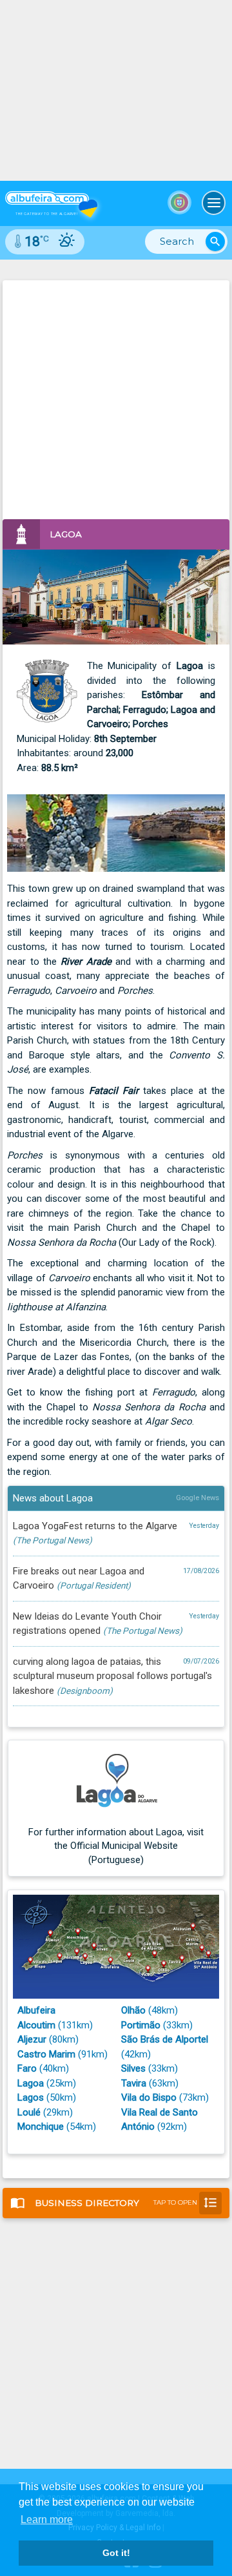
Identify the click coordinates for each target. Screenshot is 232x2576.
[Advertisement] (116, 397)
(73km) (165, 2097)
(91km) (63, 2054)
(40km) (43, 2068)
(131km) (55, 2025)
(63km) (150, 2083)
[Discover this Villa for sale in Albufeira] (116, 90)
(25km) (47, 2083)
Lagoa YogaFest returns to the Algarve (116, 1533)
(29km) (45, 2112)
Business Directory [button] (114, 2202)
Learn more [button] (47, 2519)
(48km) (150, 2010)
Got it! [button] (116, 2553)
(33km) (157, 2025)
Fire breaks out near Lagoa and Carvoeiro (116, 1579)
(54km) (57, 2127)
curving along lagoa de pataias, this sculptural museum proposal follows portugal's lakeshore (116, 1676)
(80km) (48, 2039)
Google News (198, 1498)
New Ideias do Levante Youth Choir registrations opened (116, 1624)
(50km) (47, 2097)
